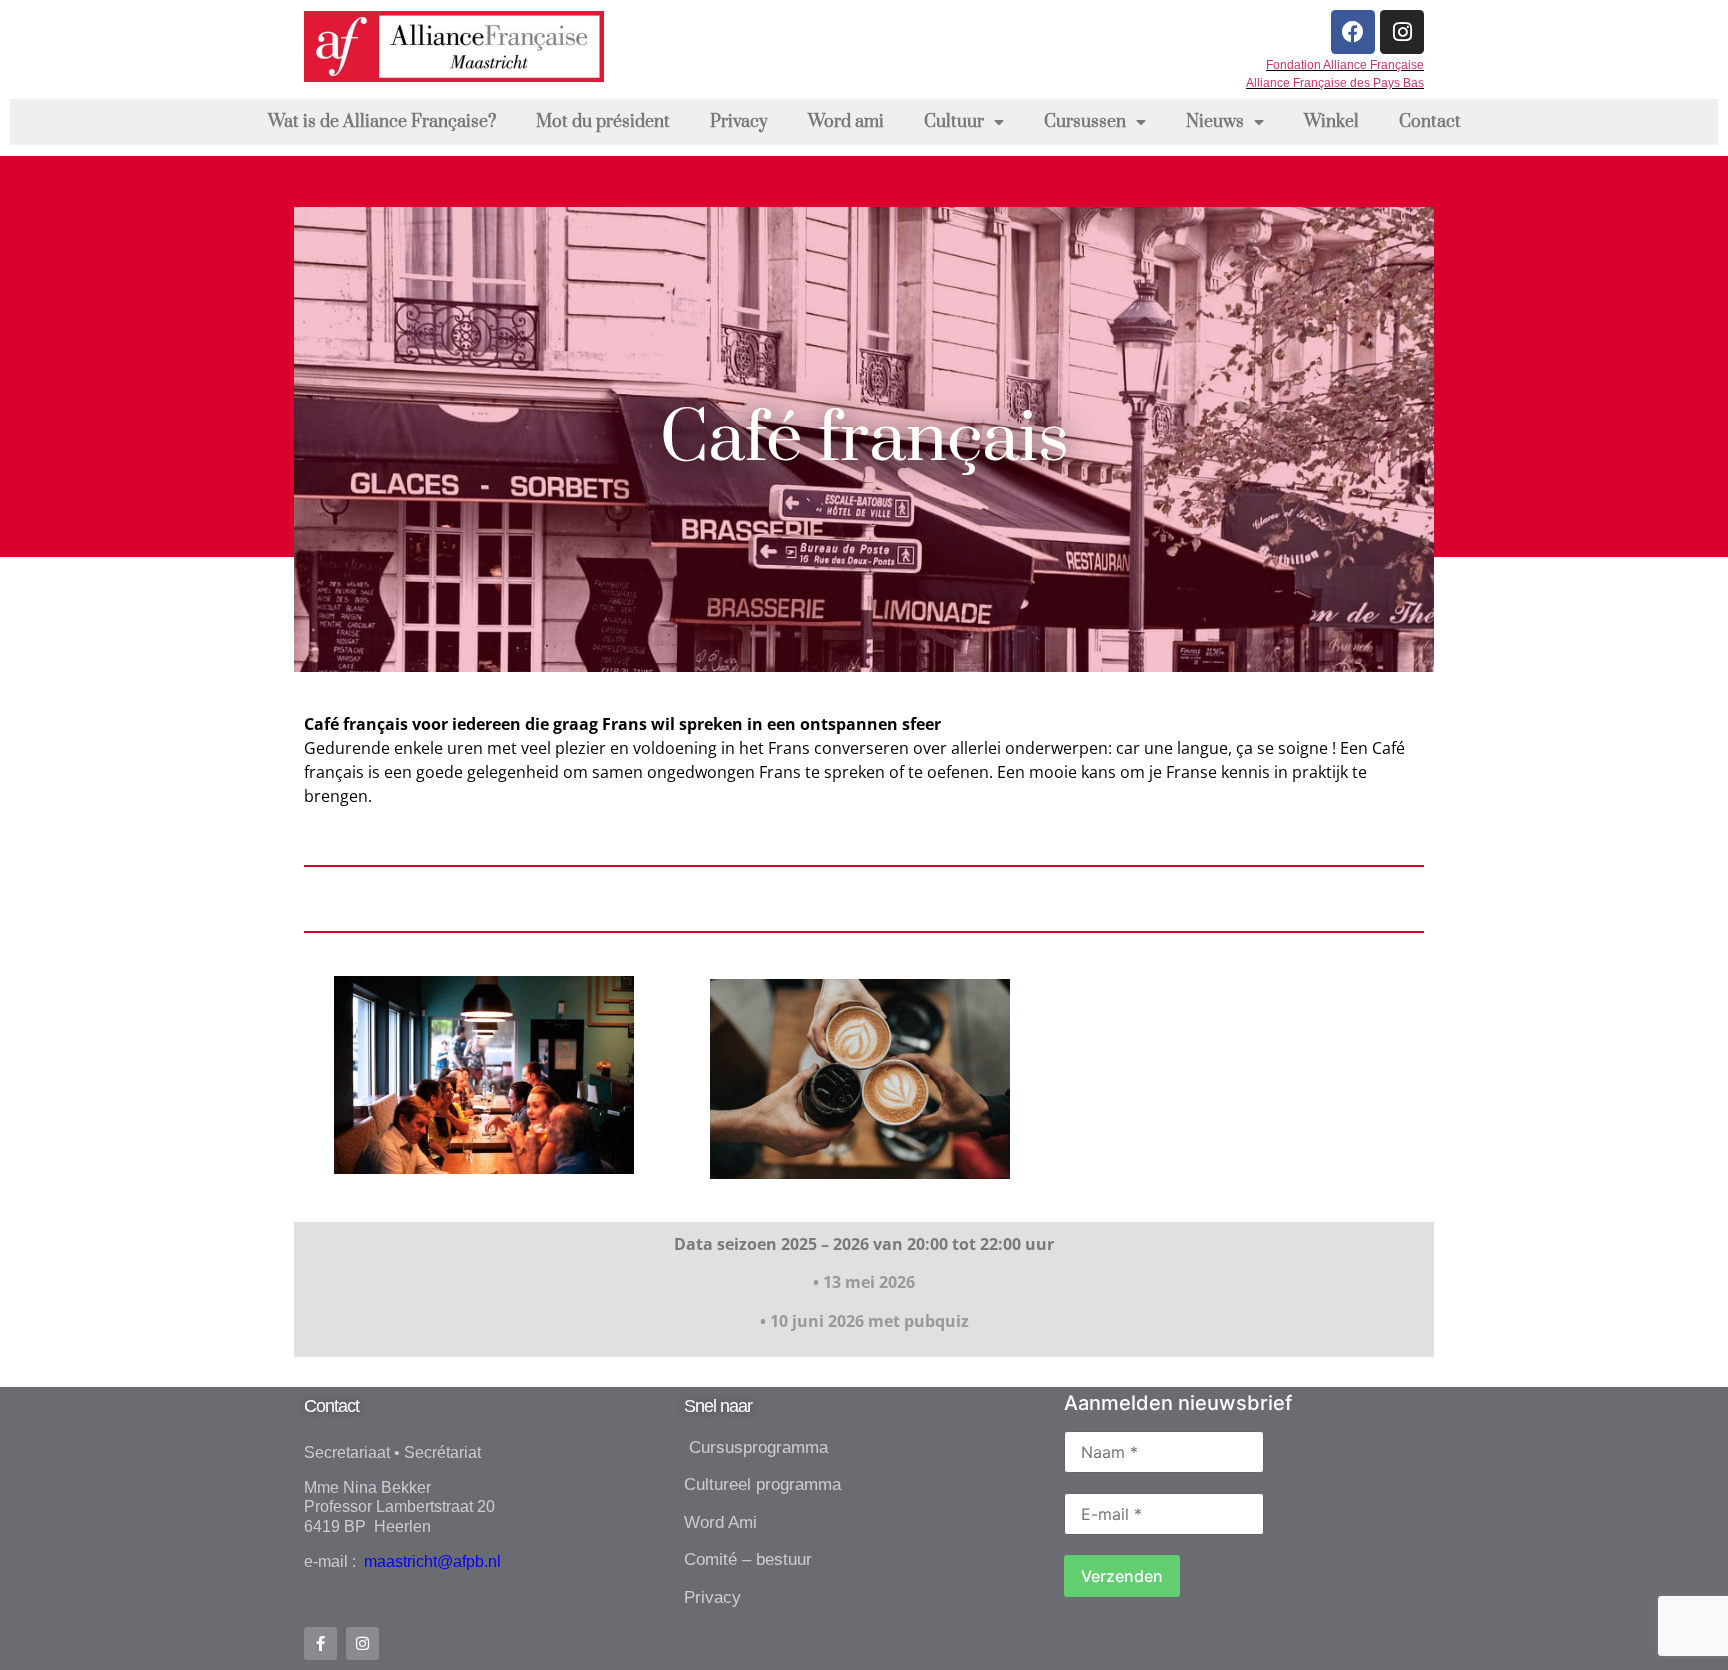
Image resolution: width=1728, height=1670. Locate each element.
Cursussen (1085, 122)
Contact (1430, 122)
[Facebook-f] (320, 1643)
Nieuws (1215, 122)
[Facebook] (1353, 32)
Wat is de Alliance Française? (382, 122)
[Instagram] (1402, 32)
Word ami (846, 122)
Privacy (739, 122)
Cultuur (954, 122)
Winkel (1331, 122)
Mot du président (603, 122)
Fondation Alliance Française (1345, 65)
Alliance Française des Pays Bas (1335, 83)
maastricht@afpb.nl (430, 1561)
